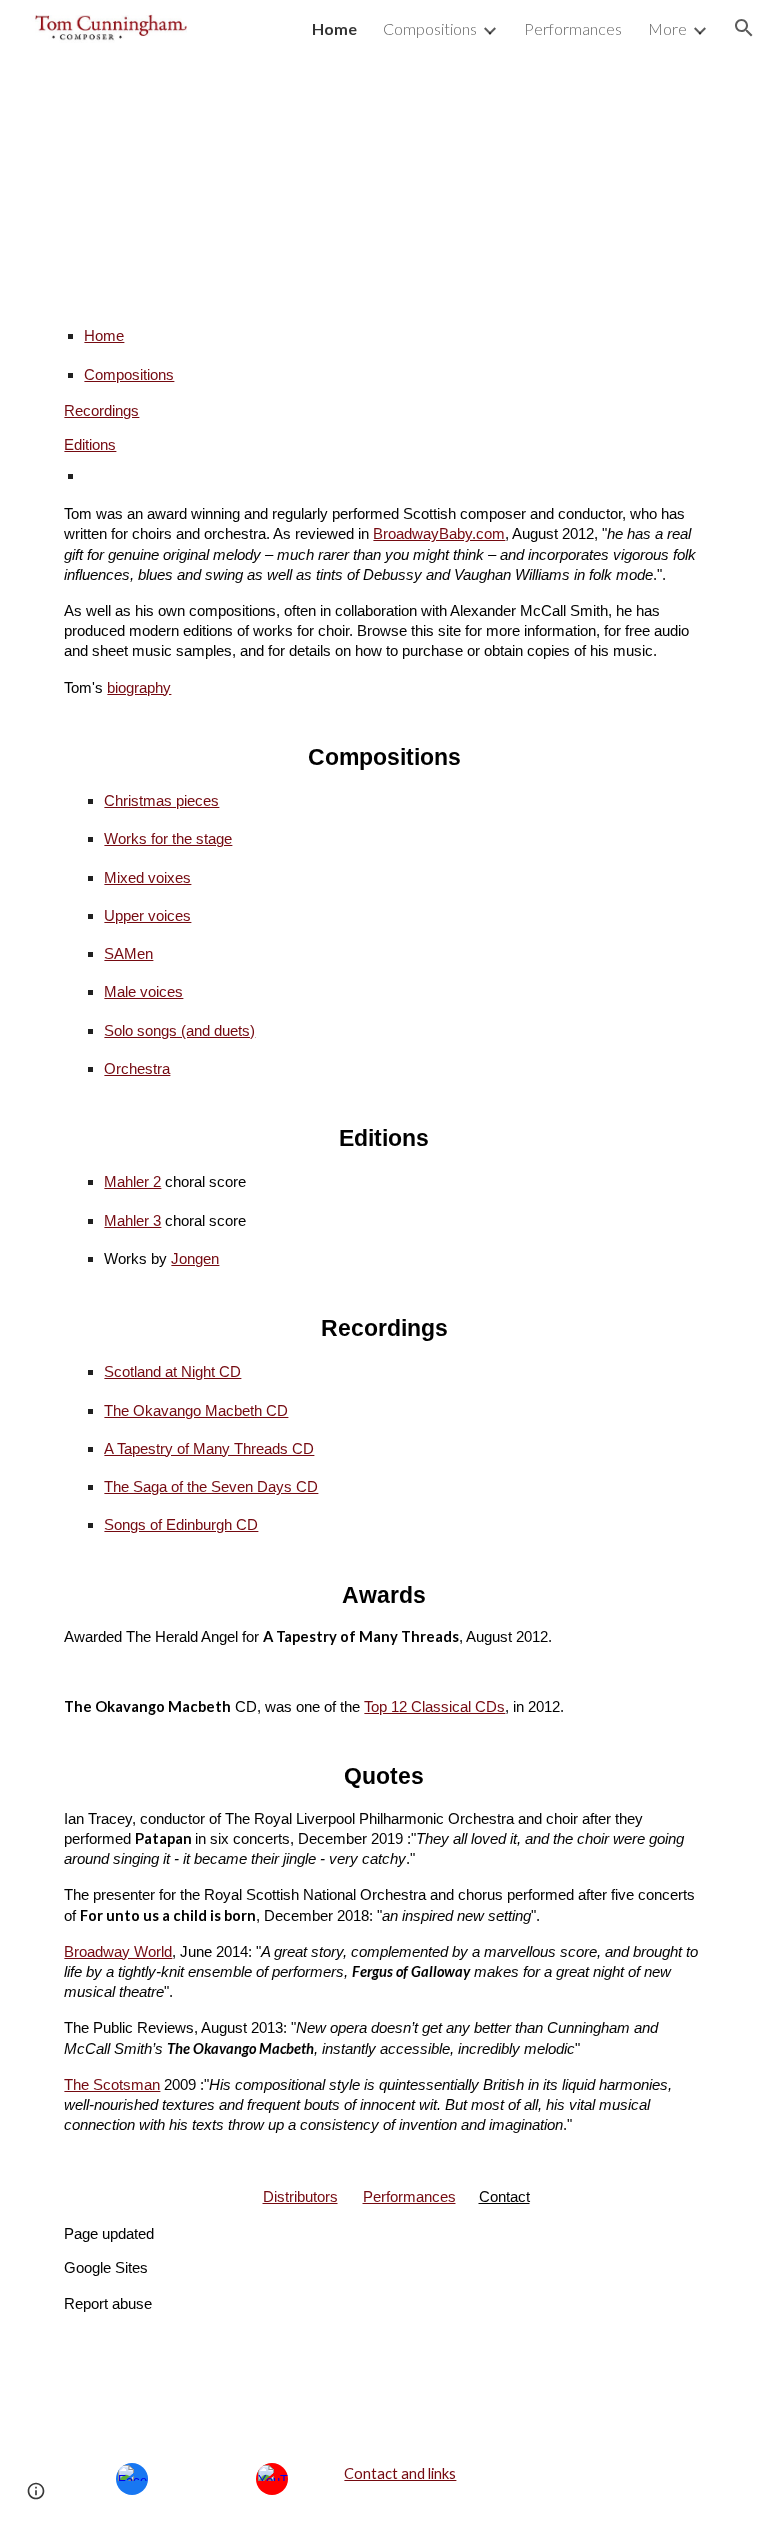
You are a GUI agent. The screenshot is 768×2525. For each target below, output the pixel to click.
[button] (744, 28)
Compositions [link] (430, 28)
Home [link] (334, 28)
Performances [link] (573, 28)
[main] (383, 1309)
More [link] (667, 28)
